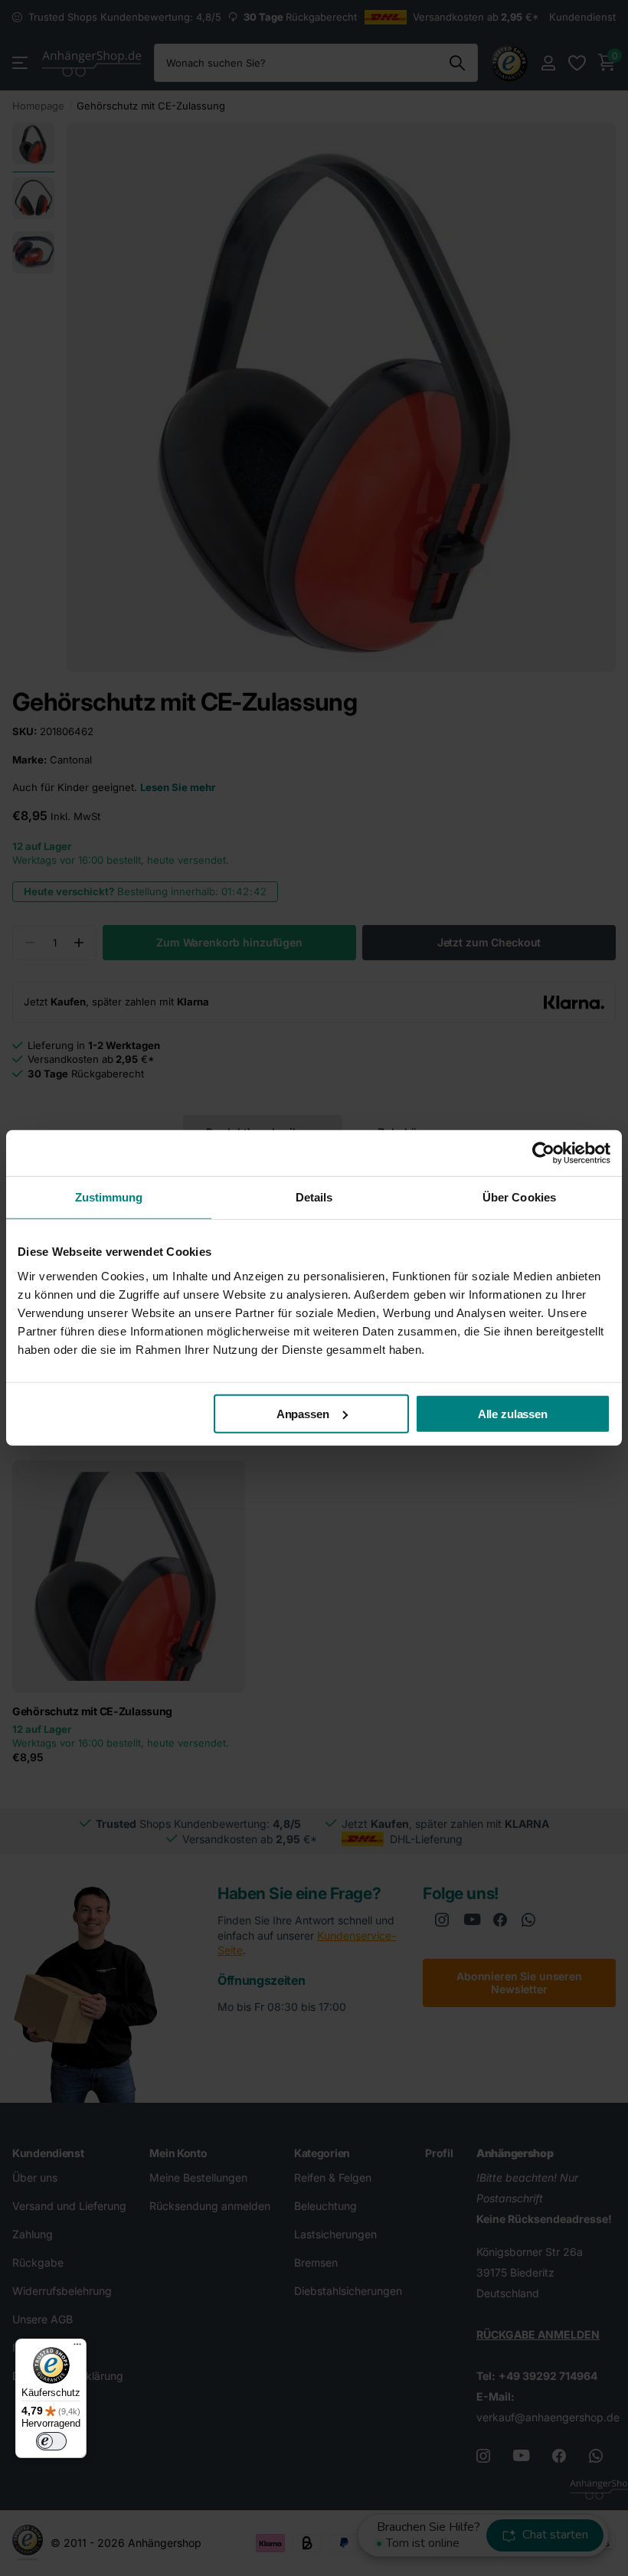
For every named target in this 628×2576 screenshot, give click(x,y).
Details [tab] (314, 1197)
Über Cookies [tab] (519, 1197)
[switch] (51, 2441)
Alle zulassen (513, 1413)
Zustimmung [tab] (109, 1197)
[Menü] (77, 2348)
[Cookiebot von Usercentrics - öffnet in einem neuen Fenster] (543, 1153)
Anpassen (303, 1413)
